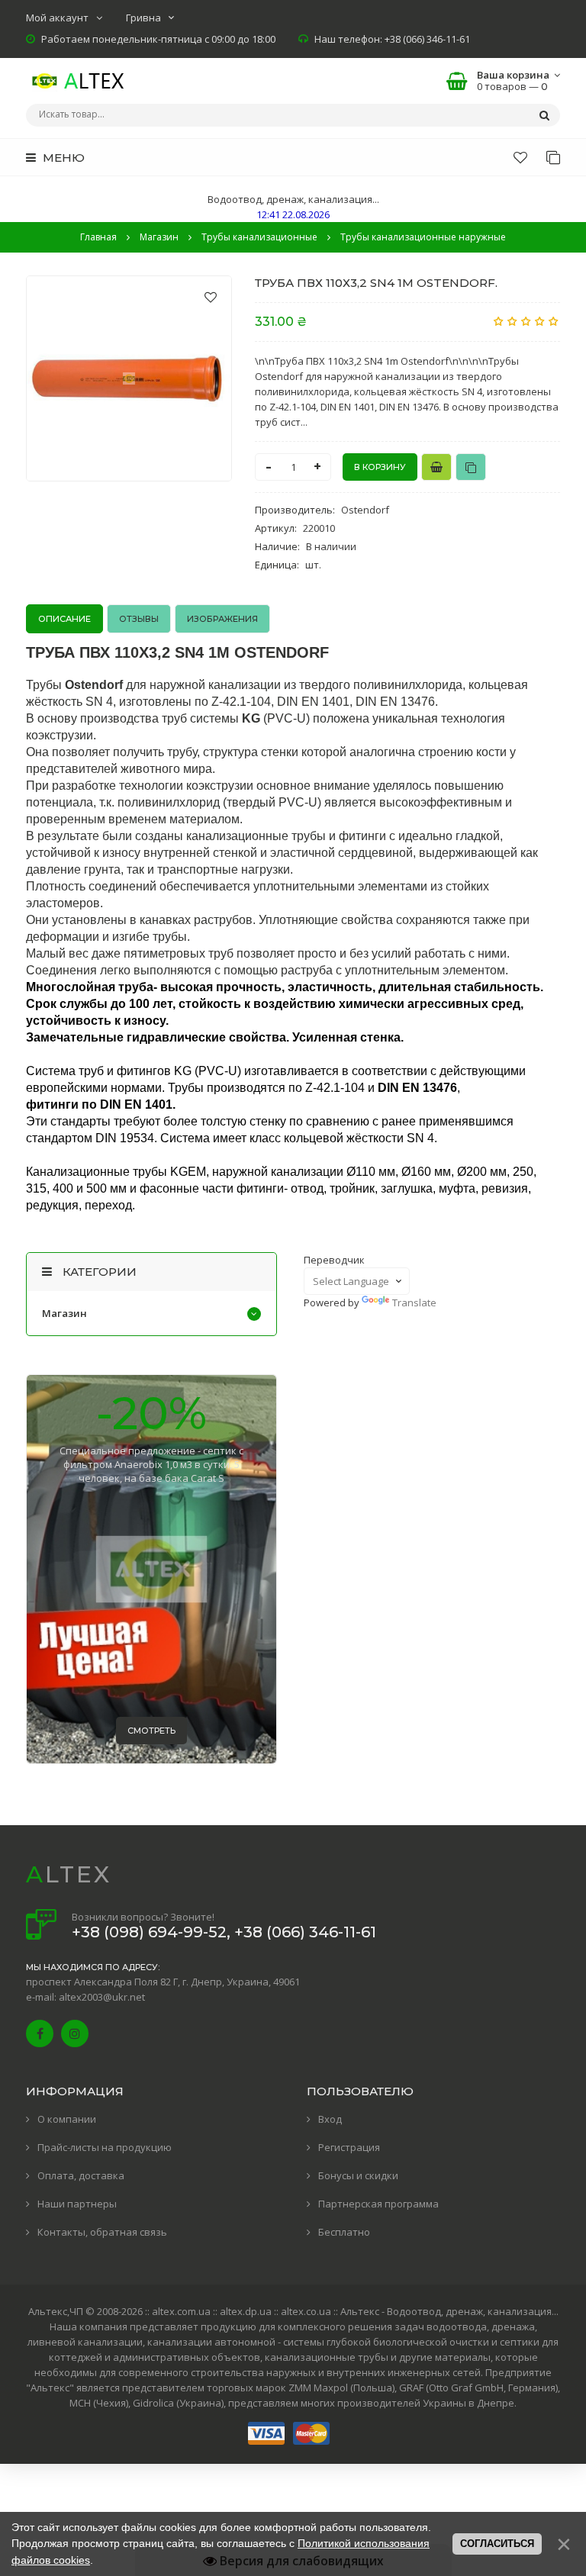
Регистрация (349, 2147)
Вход (330, 2119)
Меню (62, 158)
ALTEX (69, 1874)
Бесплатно (344, 2232)
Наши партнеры (77, 2204)
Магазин (64, 1313)
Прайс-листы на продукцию (105, 2147)
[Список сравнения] (553, 157)
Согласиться (497, 2544)
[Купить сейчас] (436, 467)
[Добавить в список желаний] (211, 297)
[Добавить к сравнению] (471, 467)
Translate (414, 1302)
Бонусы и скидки (358, 2175)
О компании (67, 2119)
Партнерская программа (378, 2204)
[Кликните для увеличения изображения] (129, 378)
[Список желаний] (520, 157)
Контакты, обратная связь (102, 2232)
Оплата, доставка (81, 2175)
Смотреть (151, 1731)
